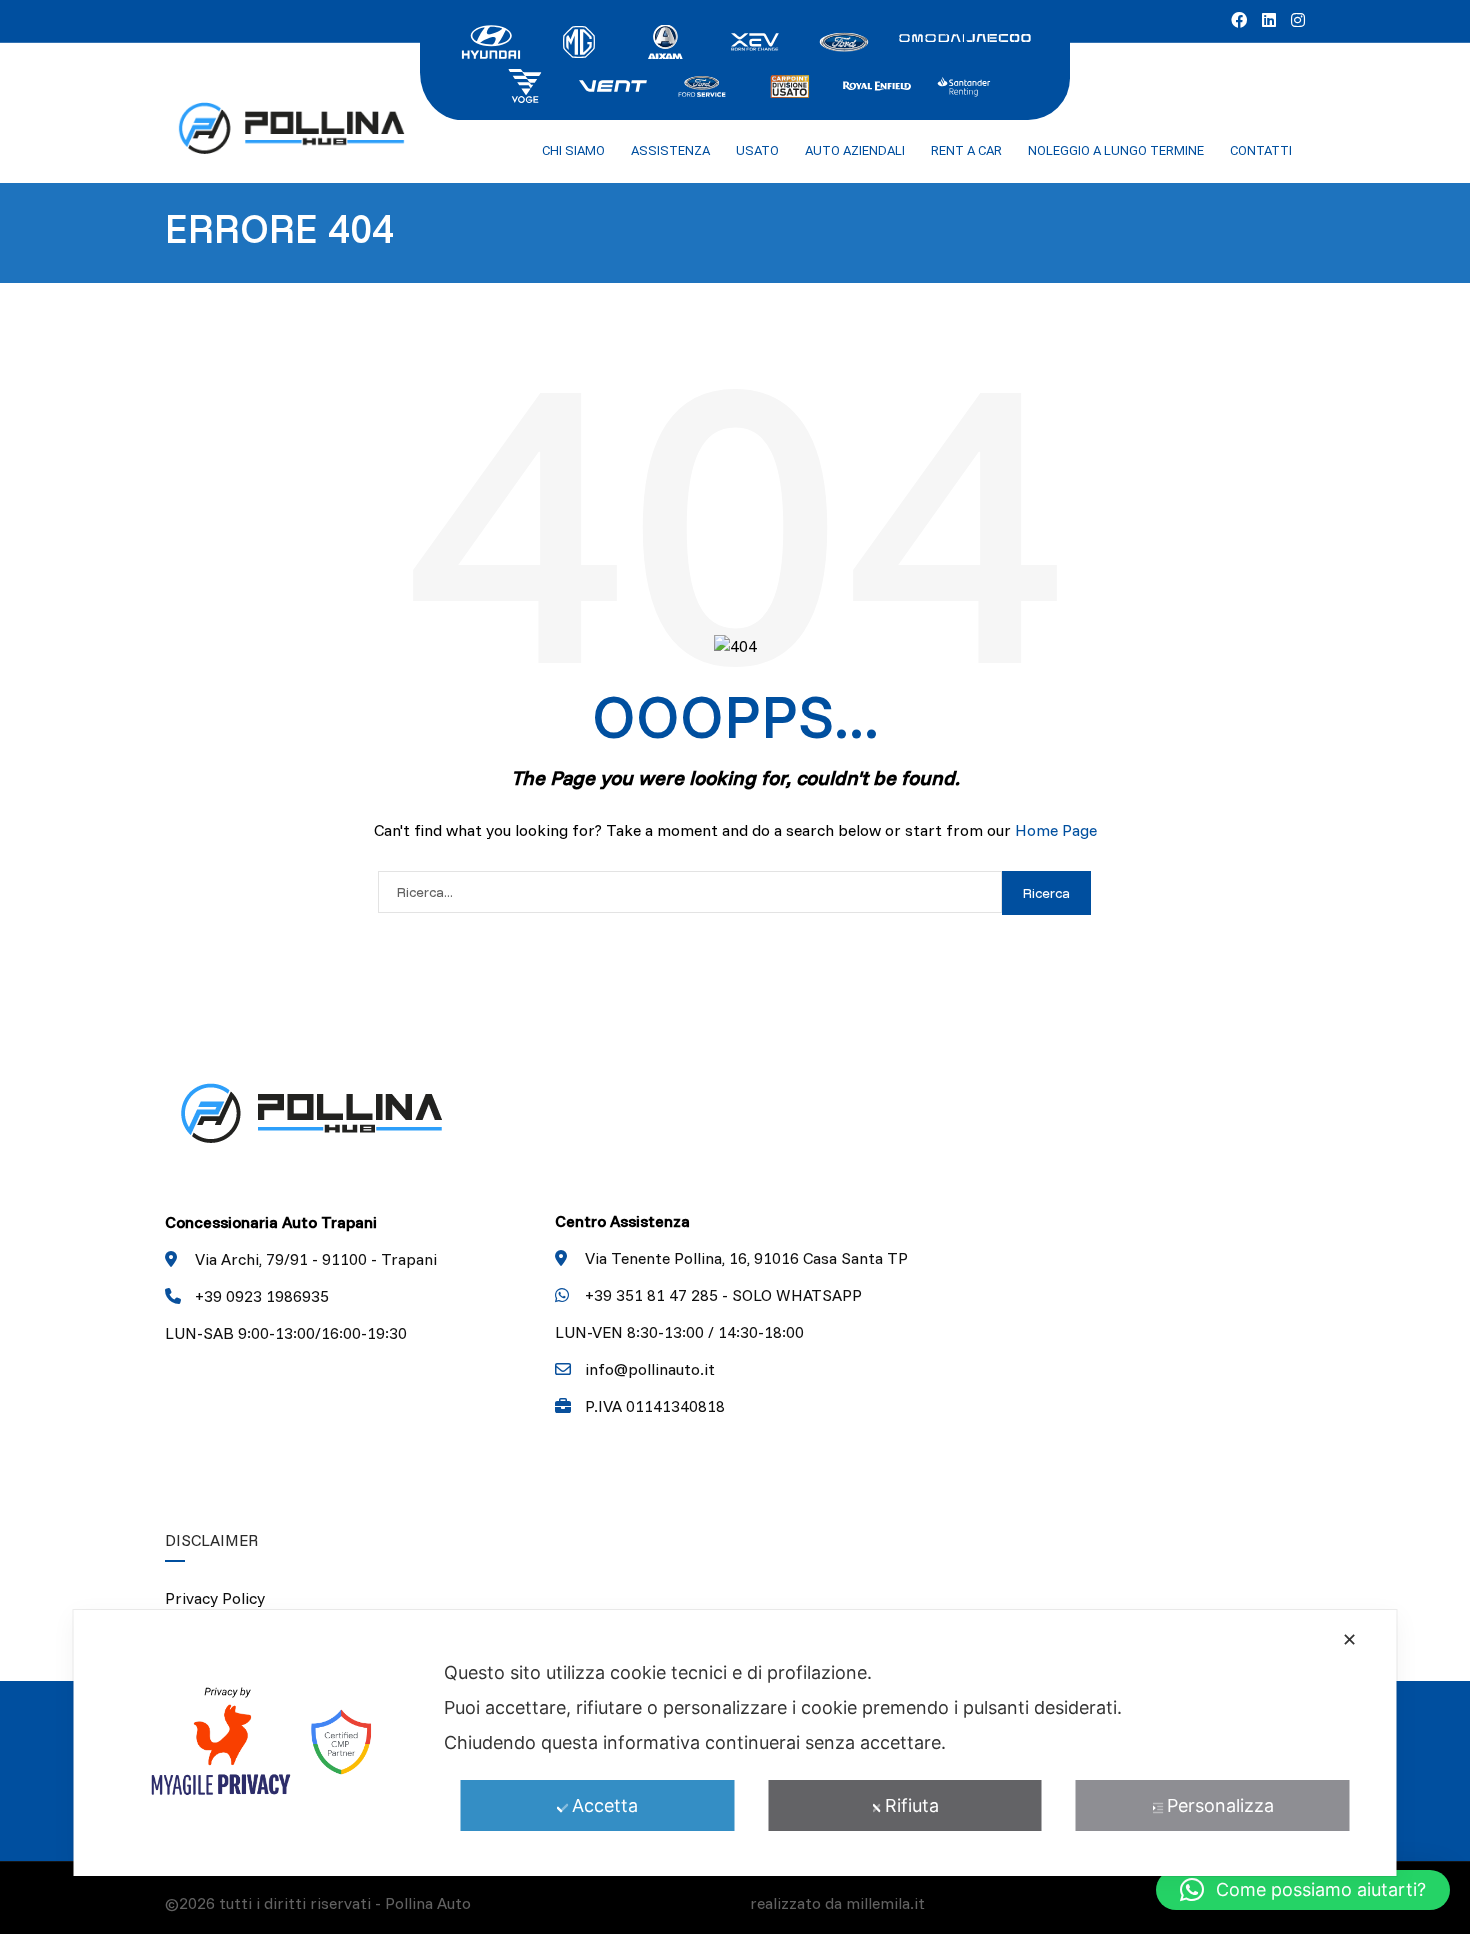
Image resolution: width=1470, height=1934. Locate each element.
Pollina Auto (428, 1903)
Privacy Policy (215, 1598)
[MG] (579, 40)
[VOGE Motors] (525, 84)
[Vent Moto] (613, 84)
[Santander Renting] (965, 84)
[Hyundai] (491, 40)
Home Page (1056, 830)
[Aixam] (667, 40)
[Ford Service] (701, 84)
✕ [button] (1349, 1639)
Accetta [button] (605, 1805)
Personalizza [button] (1220, 1805)
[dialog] (735, 1743)
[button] (1303, 1890)
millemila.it (885, 1903)
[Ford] (843, 40)
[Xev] (755, 40)
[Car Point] (789, 84)
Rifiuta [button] (912, 1805)
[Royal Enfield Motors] (877, 84)
